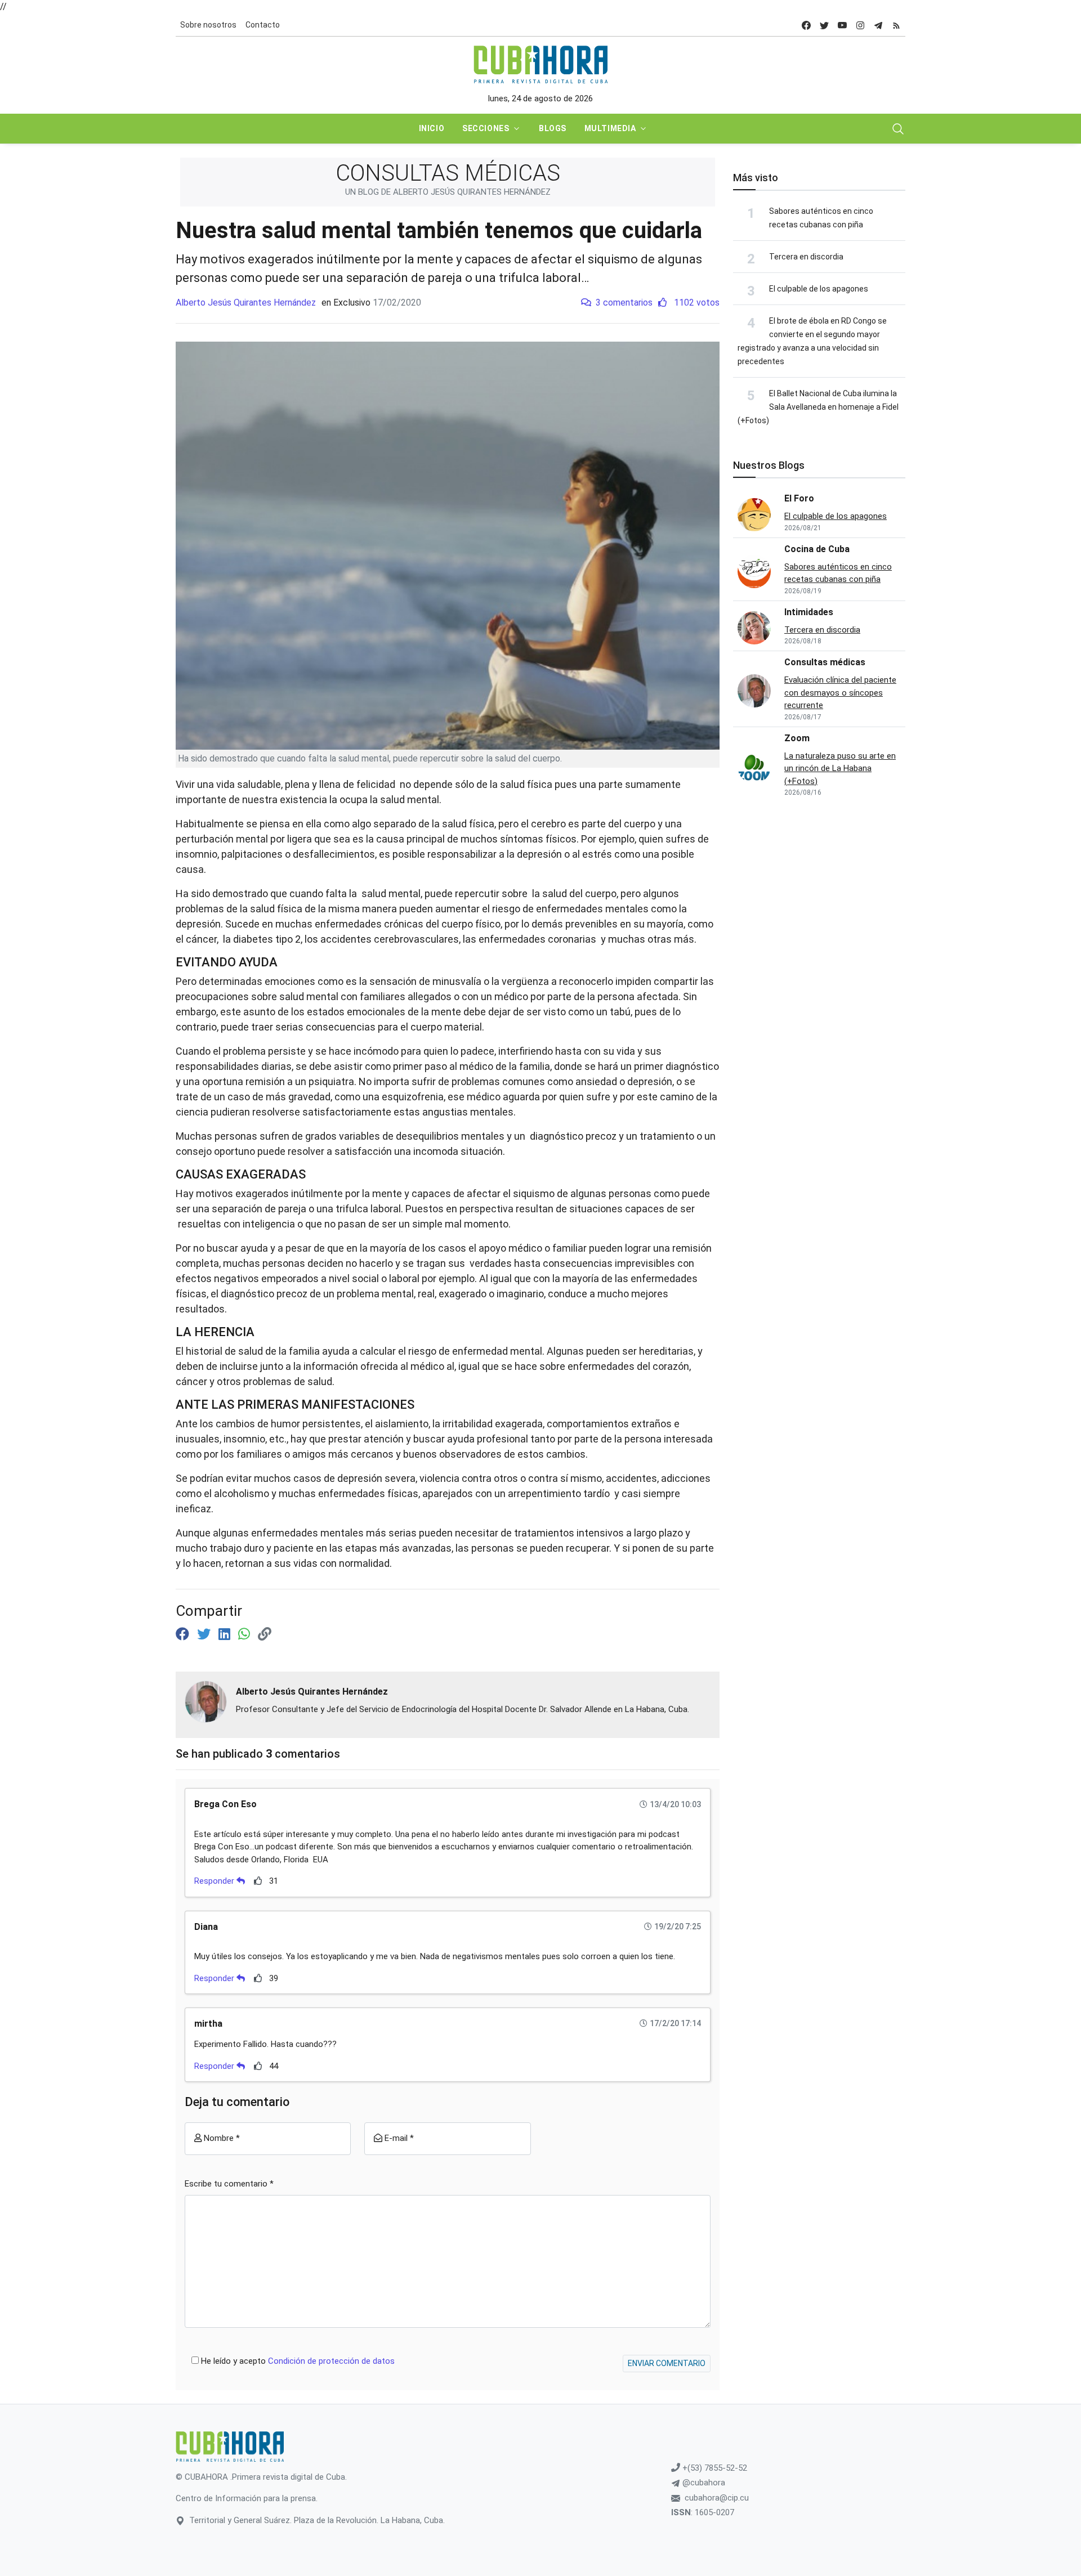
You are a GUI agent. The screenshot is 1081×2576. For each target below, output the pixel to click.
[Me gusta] (258, 1881)
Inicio (432, 128)
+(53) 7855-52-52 (714, 2468)
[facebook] (806, 25)
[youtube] (842, 25)
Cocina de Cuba (817, 549)
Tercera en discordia (806, 257)
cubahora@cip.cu (717, 2498)
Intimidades (809, 612)
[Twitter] (206, 1634)
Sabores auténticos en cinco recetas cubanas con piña (838, 573)
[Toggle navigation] (898, 129)
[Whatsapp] (246, 1634)
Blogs (553, 128)
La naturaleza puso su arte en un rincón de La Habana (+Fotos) (840, 769)
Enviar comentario (667, 2363)
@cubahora (703, 2483)
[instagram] (860, 25)
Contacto (263, 25)
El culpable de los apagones (819, 289)
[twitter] (824, 25)
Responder (215, 1881)
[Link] (265, 1634)
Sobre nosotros (208, 25)
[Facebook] (184, 1634)
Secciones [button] (486, 128)
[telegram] (878, 25)
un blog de (448, 192)
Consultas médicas (825, 662)
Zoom (797, 738)
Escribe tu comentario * (229, 2184)
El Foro (799, 498)
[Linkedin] (226, 1634)
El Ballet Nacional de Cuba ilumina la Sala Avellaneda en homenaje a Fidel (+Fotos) (818, 407)
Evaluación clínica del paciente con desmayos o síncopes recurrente (840, 693)
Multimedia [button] (610, 128)
